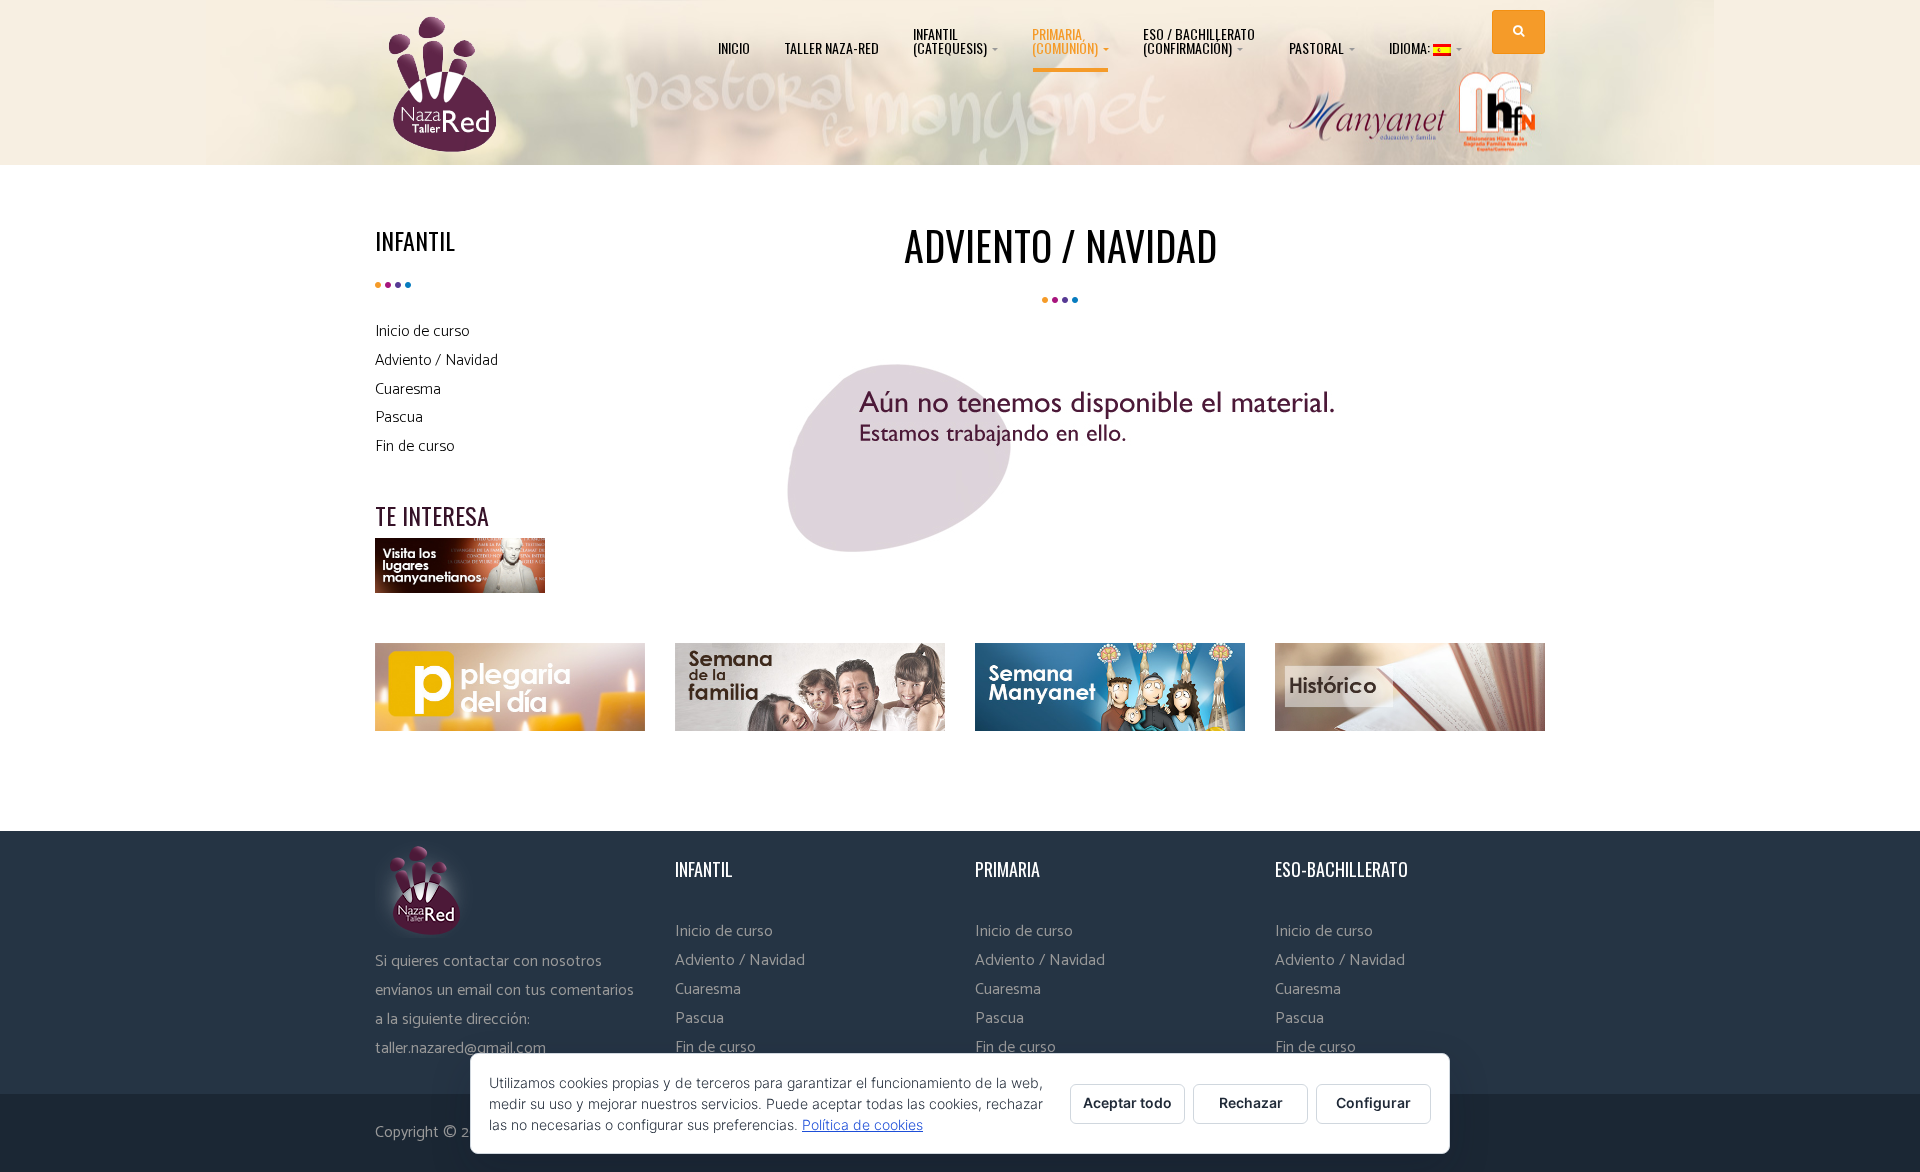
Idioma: (1411, 48)
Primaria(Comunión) (1066, 41)
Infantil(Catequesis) (951, 41)
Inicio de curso (422, 331)
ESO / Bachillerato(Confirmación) (1199, 41)
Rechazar (1251, 1102)
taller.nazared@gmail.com (460, 1048)
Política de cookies (862, 1124)
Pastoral (1318, 48)
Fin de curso (414, 446)
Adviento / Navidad (436, 360)
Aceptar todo (1127, 1102)
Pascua (399, 417)
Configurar (1373, 1102)
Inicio (734, 48)
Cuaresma (408, 389)
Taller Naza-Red (831, 48)
